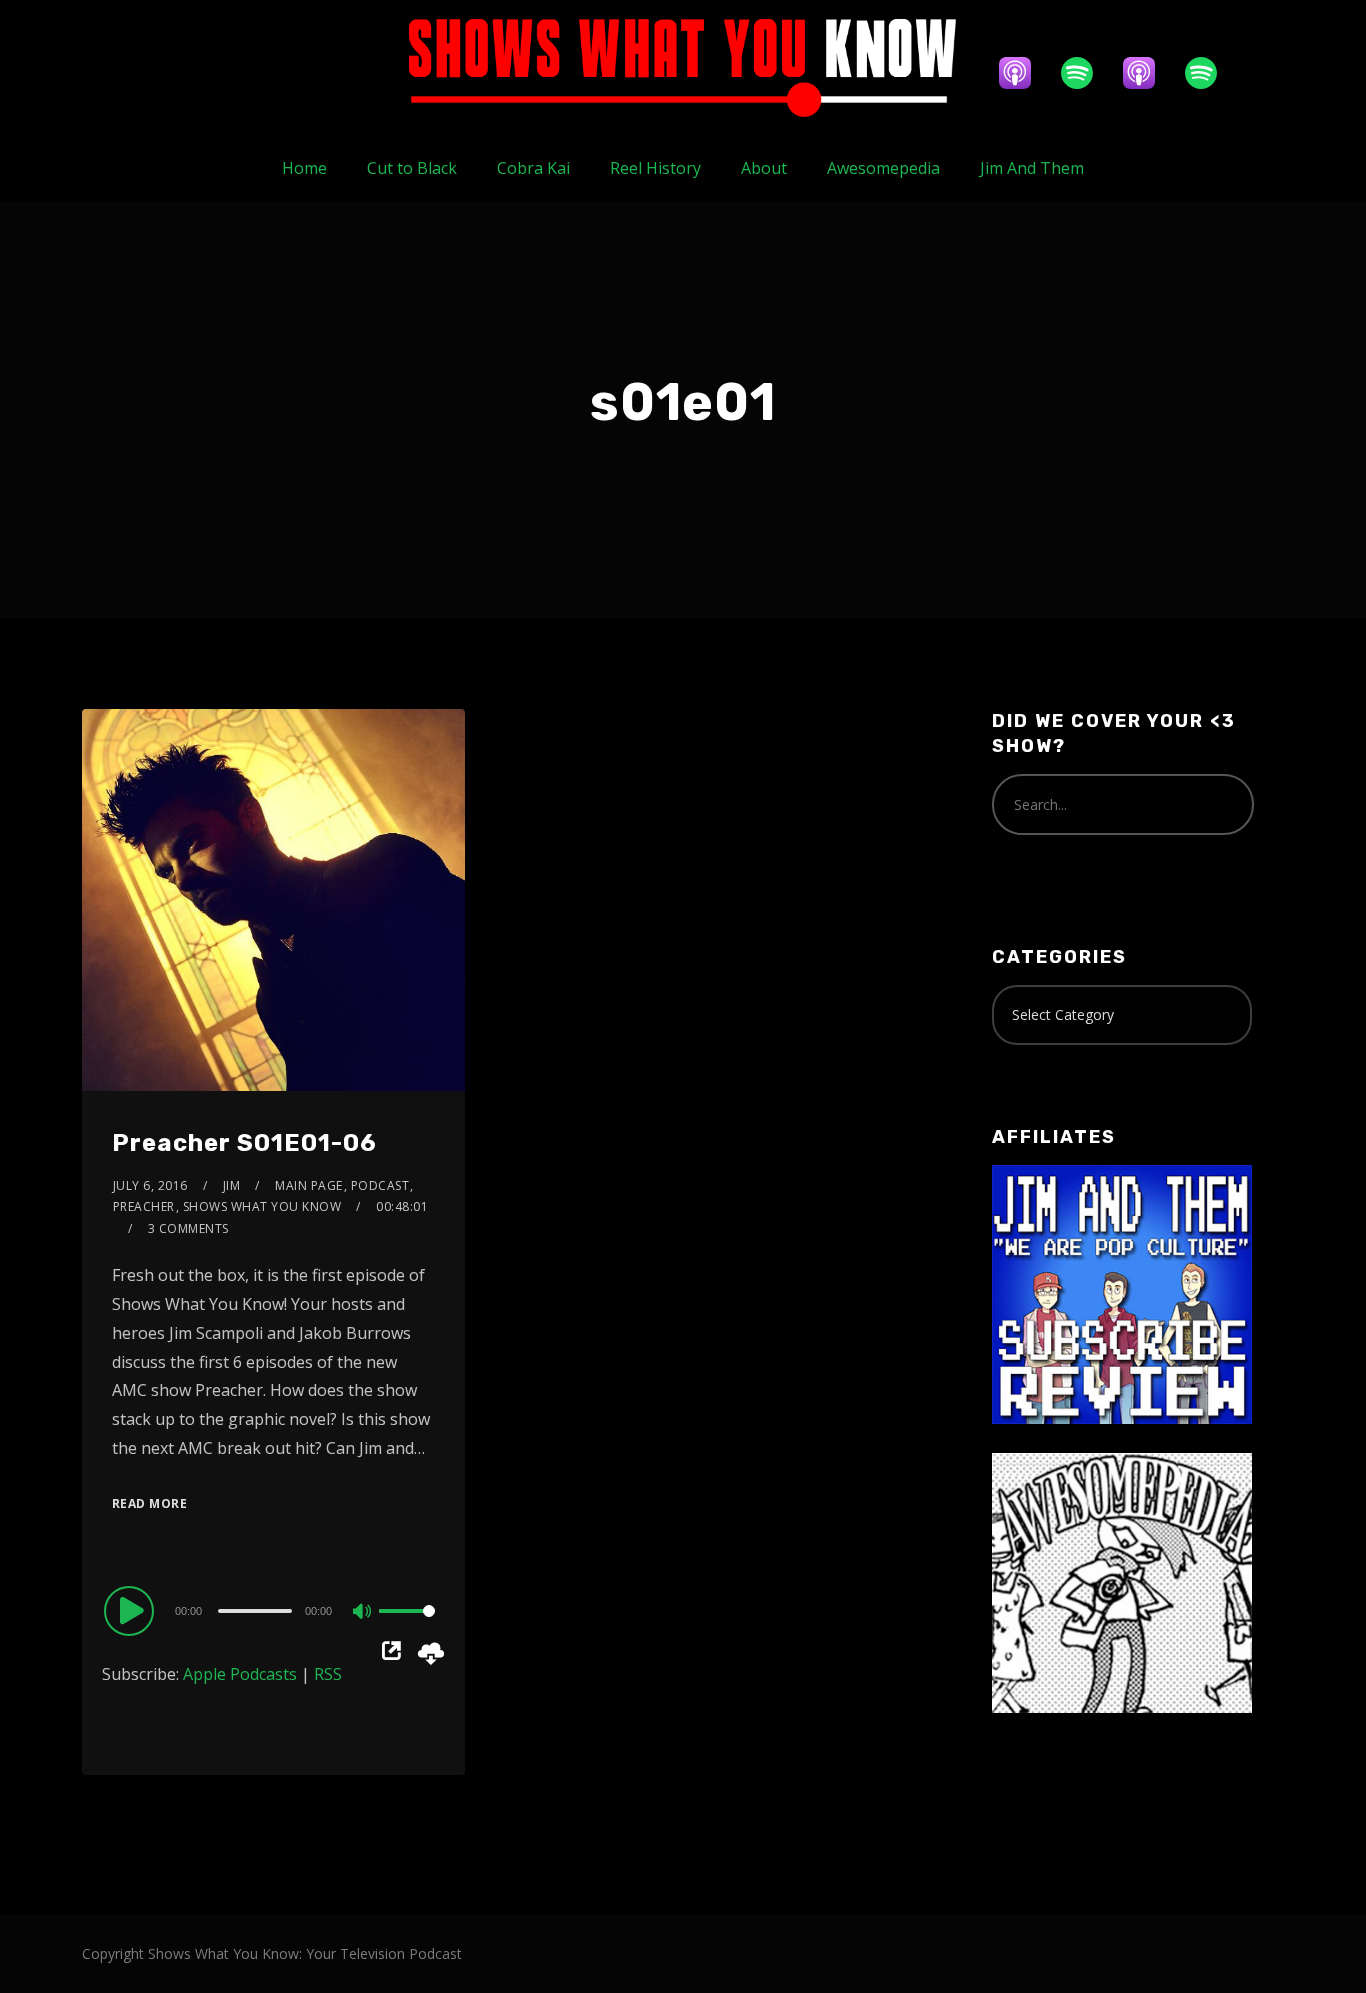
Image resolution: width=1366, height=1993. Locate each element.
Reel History (655, 168)
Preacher (144, 1206)
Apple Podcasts (240, 1674)
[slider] (407, 1627)
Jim (232, 1185)
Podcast (380, 1185)
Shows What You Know (262, 1206)
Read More (150, 1503)
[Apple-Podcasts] (1025, 73)
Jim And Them (1032, 168)
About (764, 168)
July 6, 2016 (150, 1185)
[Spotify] (1087, 73)
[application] (273, 1610)
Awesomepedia (883, 168)
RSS (328, 1674)
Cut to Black (412, 168)
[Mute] (363, 1613)
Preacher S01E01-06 (244, 1143)
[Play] (132, 1610)
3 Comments (188, 1228)
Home (304, 168)
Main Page (309, 1185)
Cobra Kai (533, 168)
